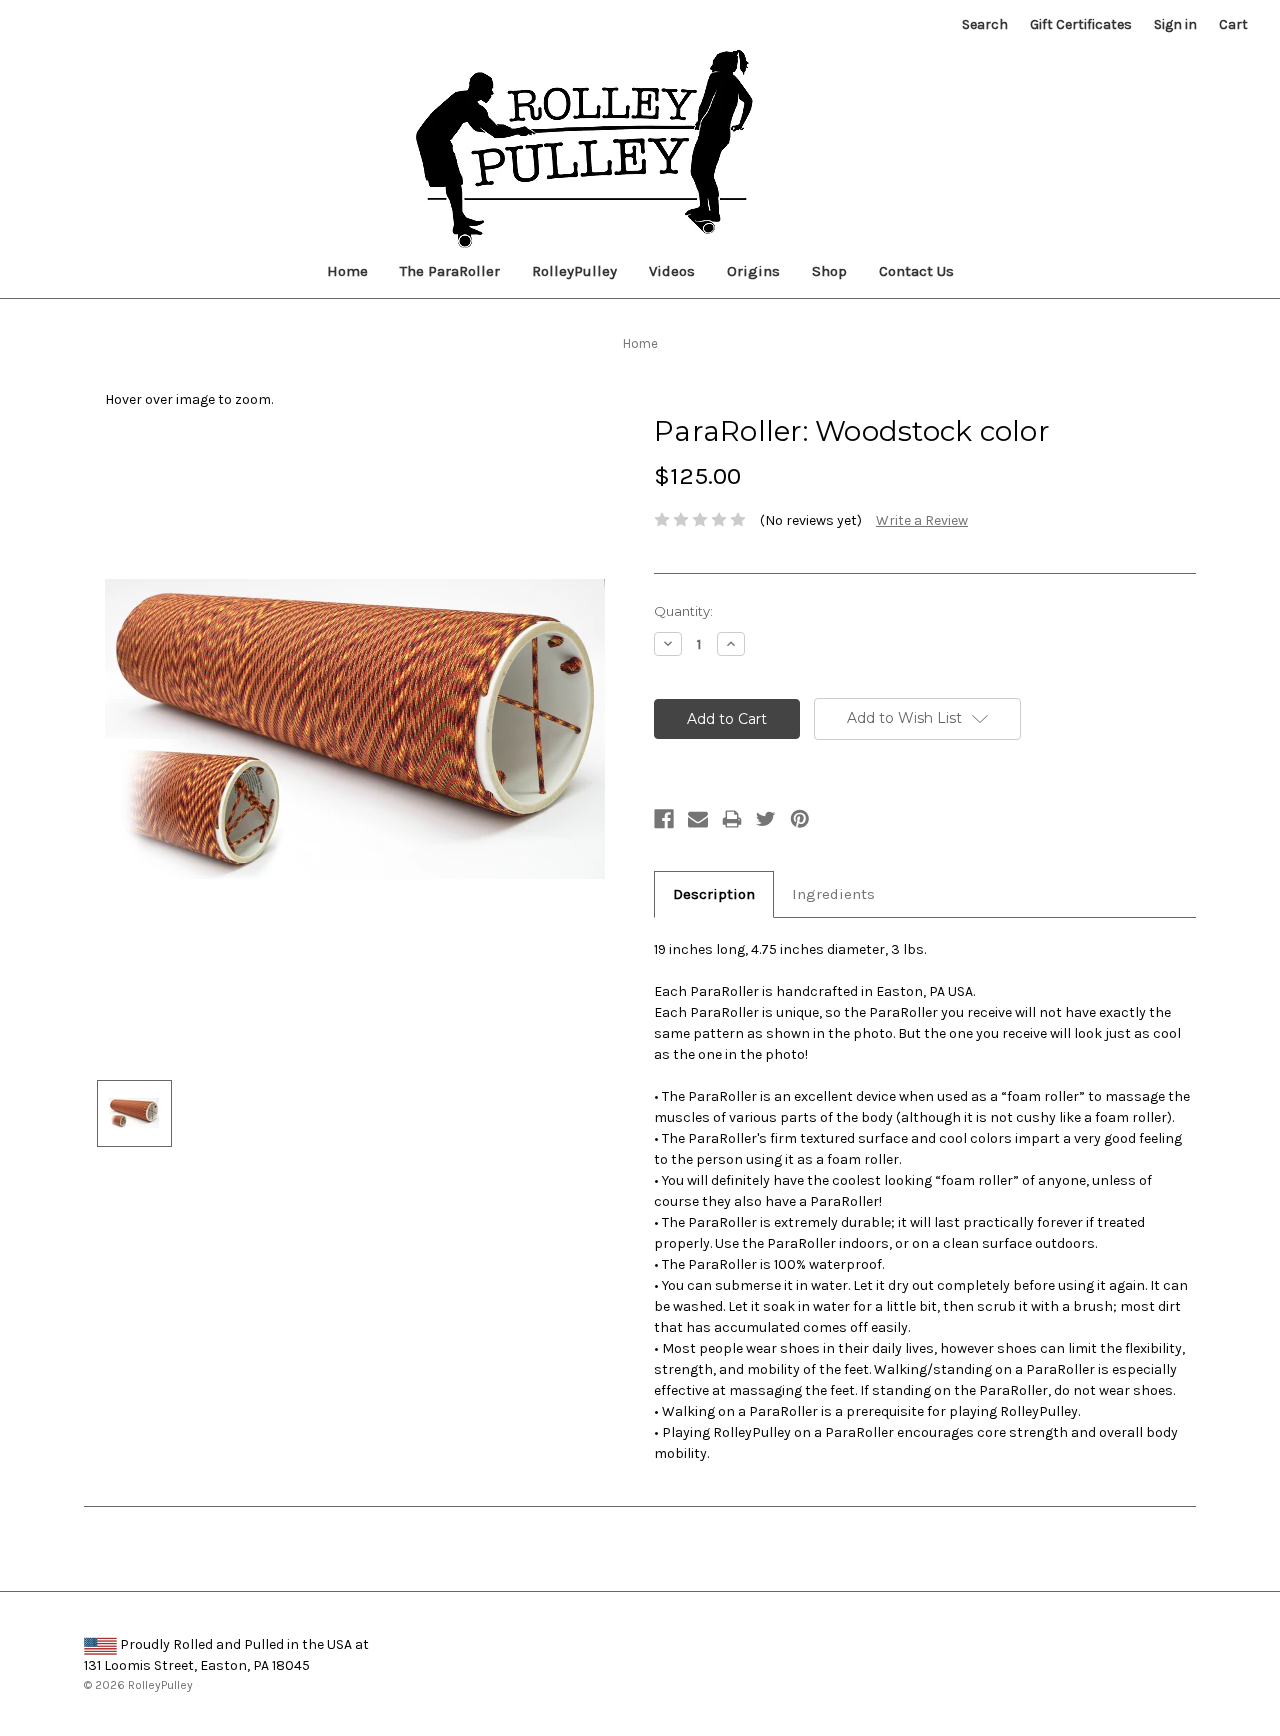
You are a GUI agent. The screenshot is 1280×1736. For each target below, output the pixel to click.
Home (347, 271)
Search (985, 24)
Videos (672, 271)
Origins (753, 271)
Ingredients (833, 894)
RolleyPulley (574, 271)
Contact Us (916, 271)
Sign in (1175, 24)
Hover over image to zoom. (189, 399)
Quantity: (683, 611)
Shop (829, 271)
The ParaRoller (450, 271)
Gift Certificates (1081, 24)
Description (714, 894)
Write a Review (922, 520)
